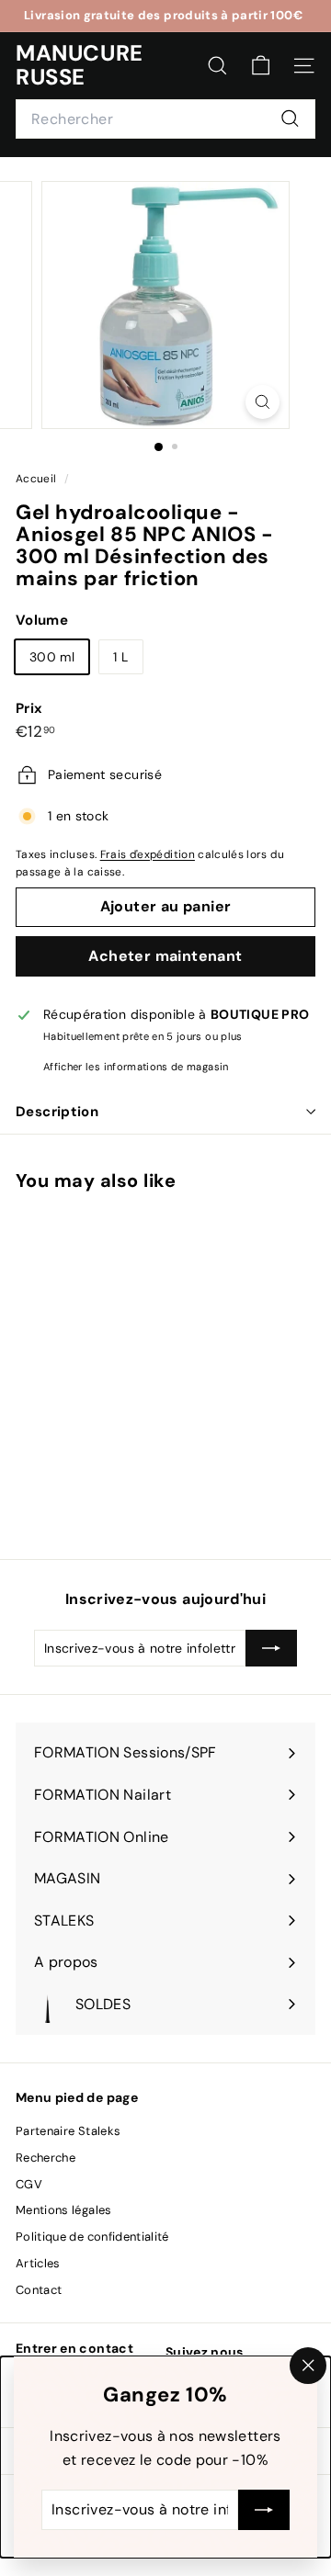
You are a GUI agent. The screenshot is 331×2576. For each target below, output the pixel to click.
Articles (38, 2263)
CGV (29, 2184)
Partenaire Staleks (68, 2131)
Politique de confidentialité (92, 2237)
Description (57, 1112)
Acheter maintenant (165, 956)
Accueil (38, 479)
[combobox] (165, 119)
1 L (120, 657)
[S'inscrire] (264, 2510)
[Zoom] (263, 402)
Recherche (46, 2158)
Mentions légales (64, 2210)
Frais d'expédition (148, 854)
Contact (39, 2290)
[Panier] (261, 66)
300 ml (52, 657)
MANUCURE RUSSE (80, 66)
